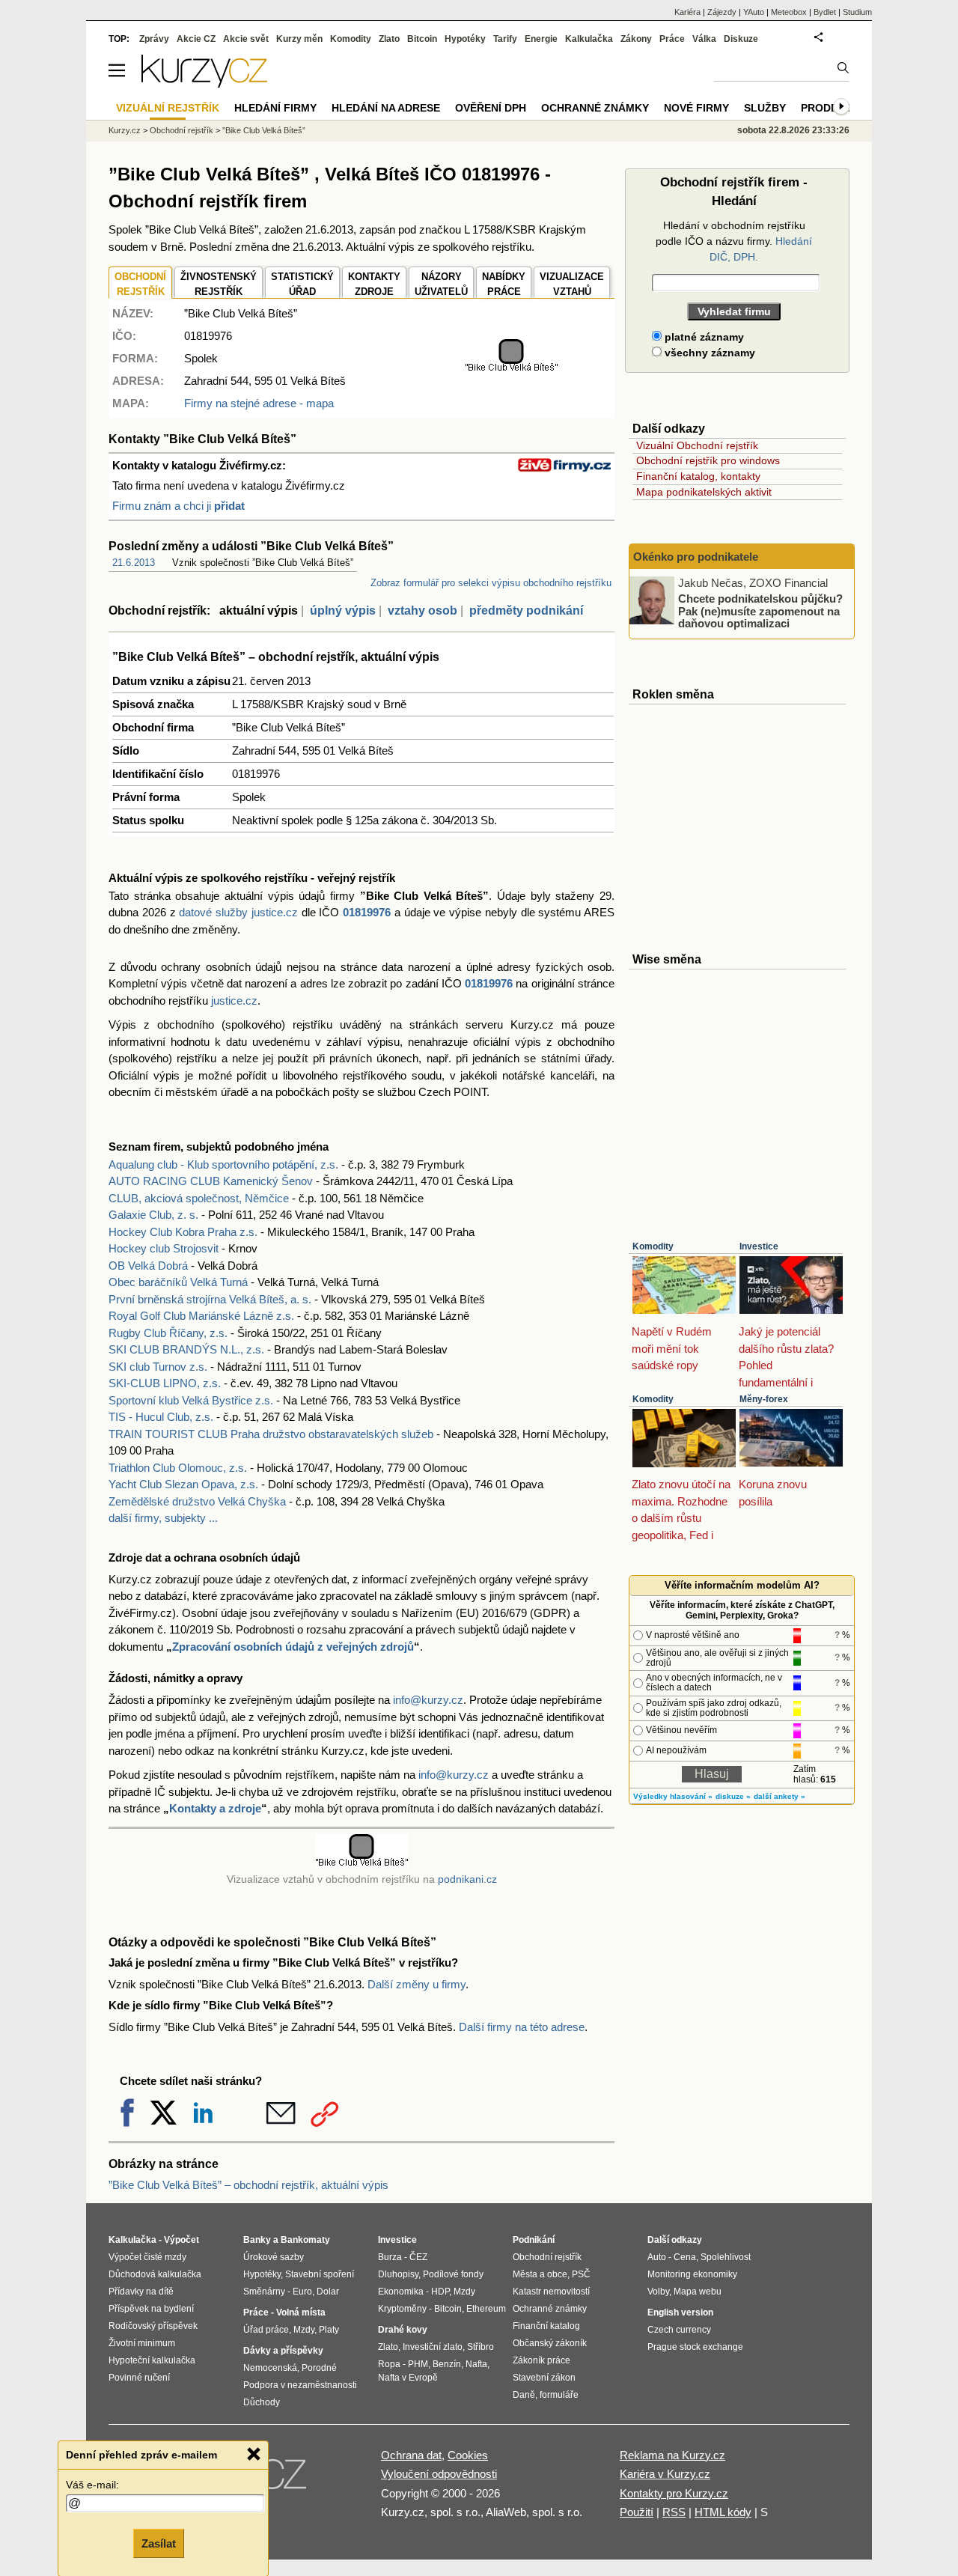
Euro (302, 2292)
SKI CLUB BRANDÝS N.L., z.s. (186, 1349)
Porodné (319, 2368)
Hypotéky (465, 39)
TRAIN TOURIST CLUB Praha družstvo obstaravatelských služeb (271, 1434)
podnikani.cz (467, 1879)
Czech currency (679, 2330)
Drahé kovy (403, 2330)
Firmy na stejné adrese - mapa (259, 403)
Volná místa (301, 2312)
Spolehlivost (726, 2257)
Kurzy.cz (125, 130)
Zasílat (159, 2543)
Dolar (328, 2292)
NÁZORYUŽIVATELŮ (441, 284)
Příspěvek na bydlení (151, 2309)
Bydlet (825, 12)
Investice (759, 1246)
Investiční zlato (433, 2347)
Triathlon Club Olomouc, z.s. (178, 1468)
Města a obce (540, 2274)
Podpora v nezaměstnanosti (300, 2385)
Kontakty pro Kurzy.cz (674, 2493)
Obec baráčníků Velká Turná (178, 1282)
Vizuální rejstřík (168, 108)
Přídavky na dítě (141, 2292)
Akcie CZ (196, 39)
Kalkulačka (589, 39)
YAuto (754, 12)
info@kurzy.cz (428, 1700)
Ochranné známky (595, 108)
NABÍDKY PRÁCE (504, 284)
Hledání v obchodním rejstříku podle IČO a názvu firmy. (734, 241)
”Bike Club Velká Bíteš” (264, 130)
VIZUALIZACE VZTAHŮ (572, 284)
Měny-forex (764, 1399)
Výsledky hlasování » (673, 1796)
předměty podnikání (526, 610)
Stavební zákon (544, 2378)
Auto (657, 2257)
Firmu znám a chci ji (179, 506)
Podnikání (534, 2240)
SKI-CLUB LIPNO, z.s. (165, 1383)
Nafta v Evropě (408, 2378)
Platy (329, 2330)
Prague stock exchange (695, 2347)
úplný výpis (343, 610)
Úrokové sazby (274, 2257)
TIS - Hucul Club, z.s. (161, 1417)
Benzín (447, 2364)
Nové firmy (696, 108)
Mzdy (304, 2330)
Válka (704, 39)
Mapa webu (698, 2292)
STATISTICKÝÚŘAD (302, 284)
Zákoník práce (541, 2360)
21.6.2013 (134, 563)
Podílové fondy (453, 2274)
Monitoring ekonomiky (692, 2274)
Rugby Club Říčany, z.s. (168, 1333)
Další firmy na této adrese (522, 2027)
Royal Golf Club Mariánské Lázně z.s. (201, 1316)
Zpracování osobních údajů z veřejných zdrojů (293, 1647)
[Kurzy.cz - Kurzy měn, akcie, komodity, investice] (204, 83)
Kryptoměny (402, 2309)
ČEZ (418, 2257)
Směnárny (264, 2292)
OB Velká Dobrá (148, 1266)
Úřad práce (266, 2330)
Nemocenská (270, 2368)
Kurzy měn (299, 39)
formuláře (559, 2395)
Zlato (389, 39)
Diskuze (741, 39)
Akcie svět (246, 39)
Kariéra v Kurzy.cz (665, 2474)
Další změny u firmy (417, 1984)
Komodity (653, 1246)
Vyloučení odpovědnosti (439, 2474)
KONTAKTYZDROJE (374, 284)
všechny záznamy (708, 353)
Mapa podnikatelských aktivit (704, 492)
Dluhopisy (398, 2274)
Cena (685, 2257)
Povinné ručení (139, 2378)
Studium (857, 12)
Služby (765, 108)
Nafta (476, 2364)
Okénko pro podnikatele (696, 557)
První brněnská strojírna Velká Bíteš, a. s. (210, 1299)
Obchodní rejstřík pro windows (708, 460)
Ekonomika (401, 2292)
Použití (637, 2512)
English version (680, 2312)
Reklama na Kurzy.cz (672, 2455)
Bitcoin (422, 39)
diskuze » (733, 1796)
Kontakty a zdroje (215, 1808)
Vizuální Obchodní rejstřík (697, 445)
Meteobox (789, 12)
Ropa (389, 2364)
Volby (658, 2292)
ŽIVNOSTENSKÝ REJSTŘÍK (219, 284)
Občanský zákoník (550, 2343)
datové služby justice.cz (238, 912)
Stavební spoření (320, 2274)
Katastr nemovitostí (551, 2292)
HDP (440, 2292)
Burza (390, 2257)
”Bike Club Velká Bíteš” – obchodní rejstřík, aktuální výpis (248, 2185)
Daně (524, 2395)
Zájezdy (722, 12)
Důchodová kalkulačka (155, 2274)
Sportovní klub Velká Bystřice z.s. (191, 1400)
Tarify (505, 39)
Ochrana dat (411, 2455)
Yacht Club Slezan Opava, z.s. (183, 1484)
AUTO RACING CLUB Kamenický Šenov (211, 1181)
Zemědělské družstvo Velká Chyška (197, 1501)
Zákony (636, 39)
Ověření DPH (491, 108)
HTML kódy (723, 2512)
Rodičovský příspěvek (153, 2326)
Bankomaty (305, 2240)
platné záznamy (703, 337)
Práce (672, 39)
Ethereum (486, 2309)
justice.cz (234, 1001)
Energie (541, 39)
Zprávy (154, 39)
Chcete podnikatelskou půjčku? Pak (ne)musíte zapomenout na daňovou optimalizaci (760, 611)
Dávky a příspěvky (283, 2351)
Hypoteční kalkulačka (152, 2360)
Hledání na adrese (386, 108)
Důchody (262, 2402)
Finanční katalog (546, 2326)
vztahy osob (422, 610)
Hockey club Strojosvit (164, 1248)
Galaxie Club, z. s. (153, 1215)
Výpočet (181, 2240)
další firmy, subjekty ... (163, 1518)
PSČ (581, 2274)
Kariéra (687, 12)
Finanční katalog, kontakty (698, 476)
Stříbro (480, 2347)
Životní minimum (142, 2343)
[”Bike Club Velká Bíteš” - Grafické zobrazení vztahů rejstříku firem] (511, 369)
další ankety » (779, 1796)
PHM (418, 2364)
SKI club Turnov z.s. (158, 1367)
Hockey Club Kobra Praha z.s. (183, 1232)
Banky (257, 2240)
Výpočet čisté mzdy (147, 2257)
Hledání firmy (275, 108)
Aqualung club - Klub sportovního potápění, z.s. (223, 1164)
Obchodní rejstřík (181, 130)
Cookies (468, 2455)
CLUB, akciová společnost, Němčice (199, 1198)
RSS (674, 2512)
